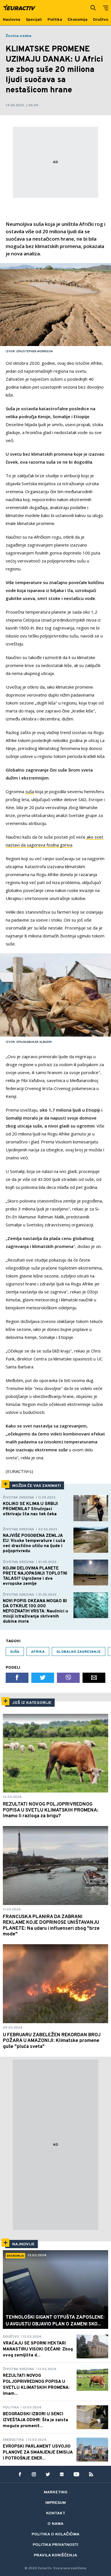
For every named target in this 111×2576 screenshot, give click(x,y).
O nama (55, 2524)
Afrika (38, 1652)
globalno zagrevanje (79, 1652)
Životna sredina (18, 36)
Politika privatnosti (55, 2545)
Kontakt (56, 2513)
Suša (15, 1652)
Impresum (55, 2503)
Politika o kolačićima (55, 2534)
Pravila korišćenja (55, 2555)
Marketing (56, 2492)
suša (30, 791)
